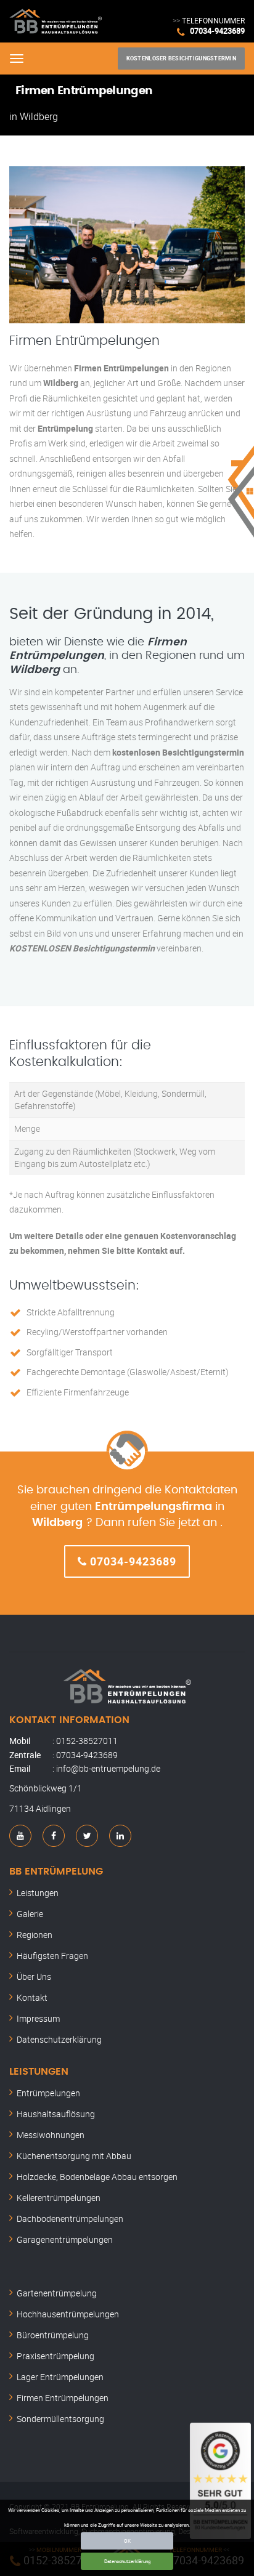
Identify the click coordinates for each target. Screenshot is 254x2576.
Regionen (35, 1935)
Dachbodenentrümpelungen (70, 2219)
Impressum (38, 2018)
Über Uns (34, 1976)
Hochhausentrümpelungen (68, 2314)
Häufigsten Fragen (52, 1956)
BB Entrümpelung (56, 1871)
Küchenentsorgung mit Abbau (74, 2156)
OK (127, 2541)
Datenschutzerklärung (127, 2561)
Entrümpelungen (48, 2093)
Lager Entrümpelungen (60, 2377)
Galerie (30, 1914)
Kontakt (32, 1997)
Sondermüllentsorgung (60, 2419)
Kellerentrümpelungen (59, 2198)
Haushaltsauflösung (56, 2114)
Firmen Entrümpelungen (63, 2398)
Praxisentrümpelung (55, 2356)
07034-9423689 (217, 31)
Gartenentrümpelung (57, 2293)
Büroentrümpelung (53, 2335)
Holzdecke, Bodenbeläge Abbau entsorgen (97, 2177)
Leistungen (38, 1893)
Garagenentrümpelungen (65, 2239)
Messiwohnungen (51, 2135)
